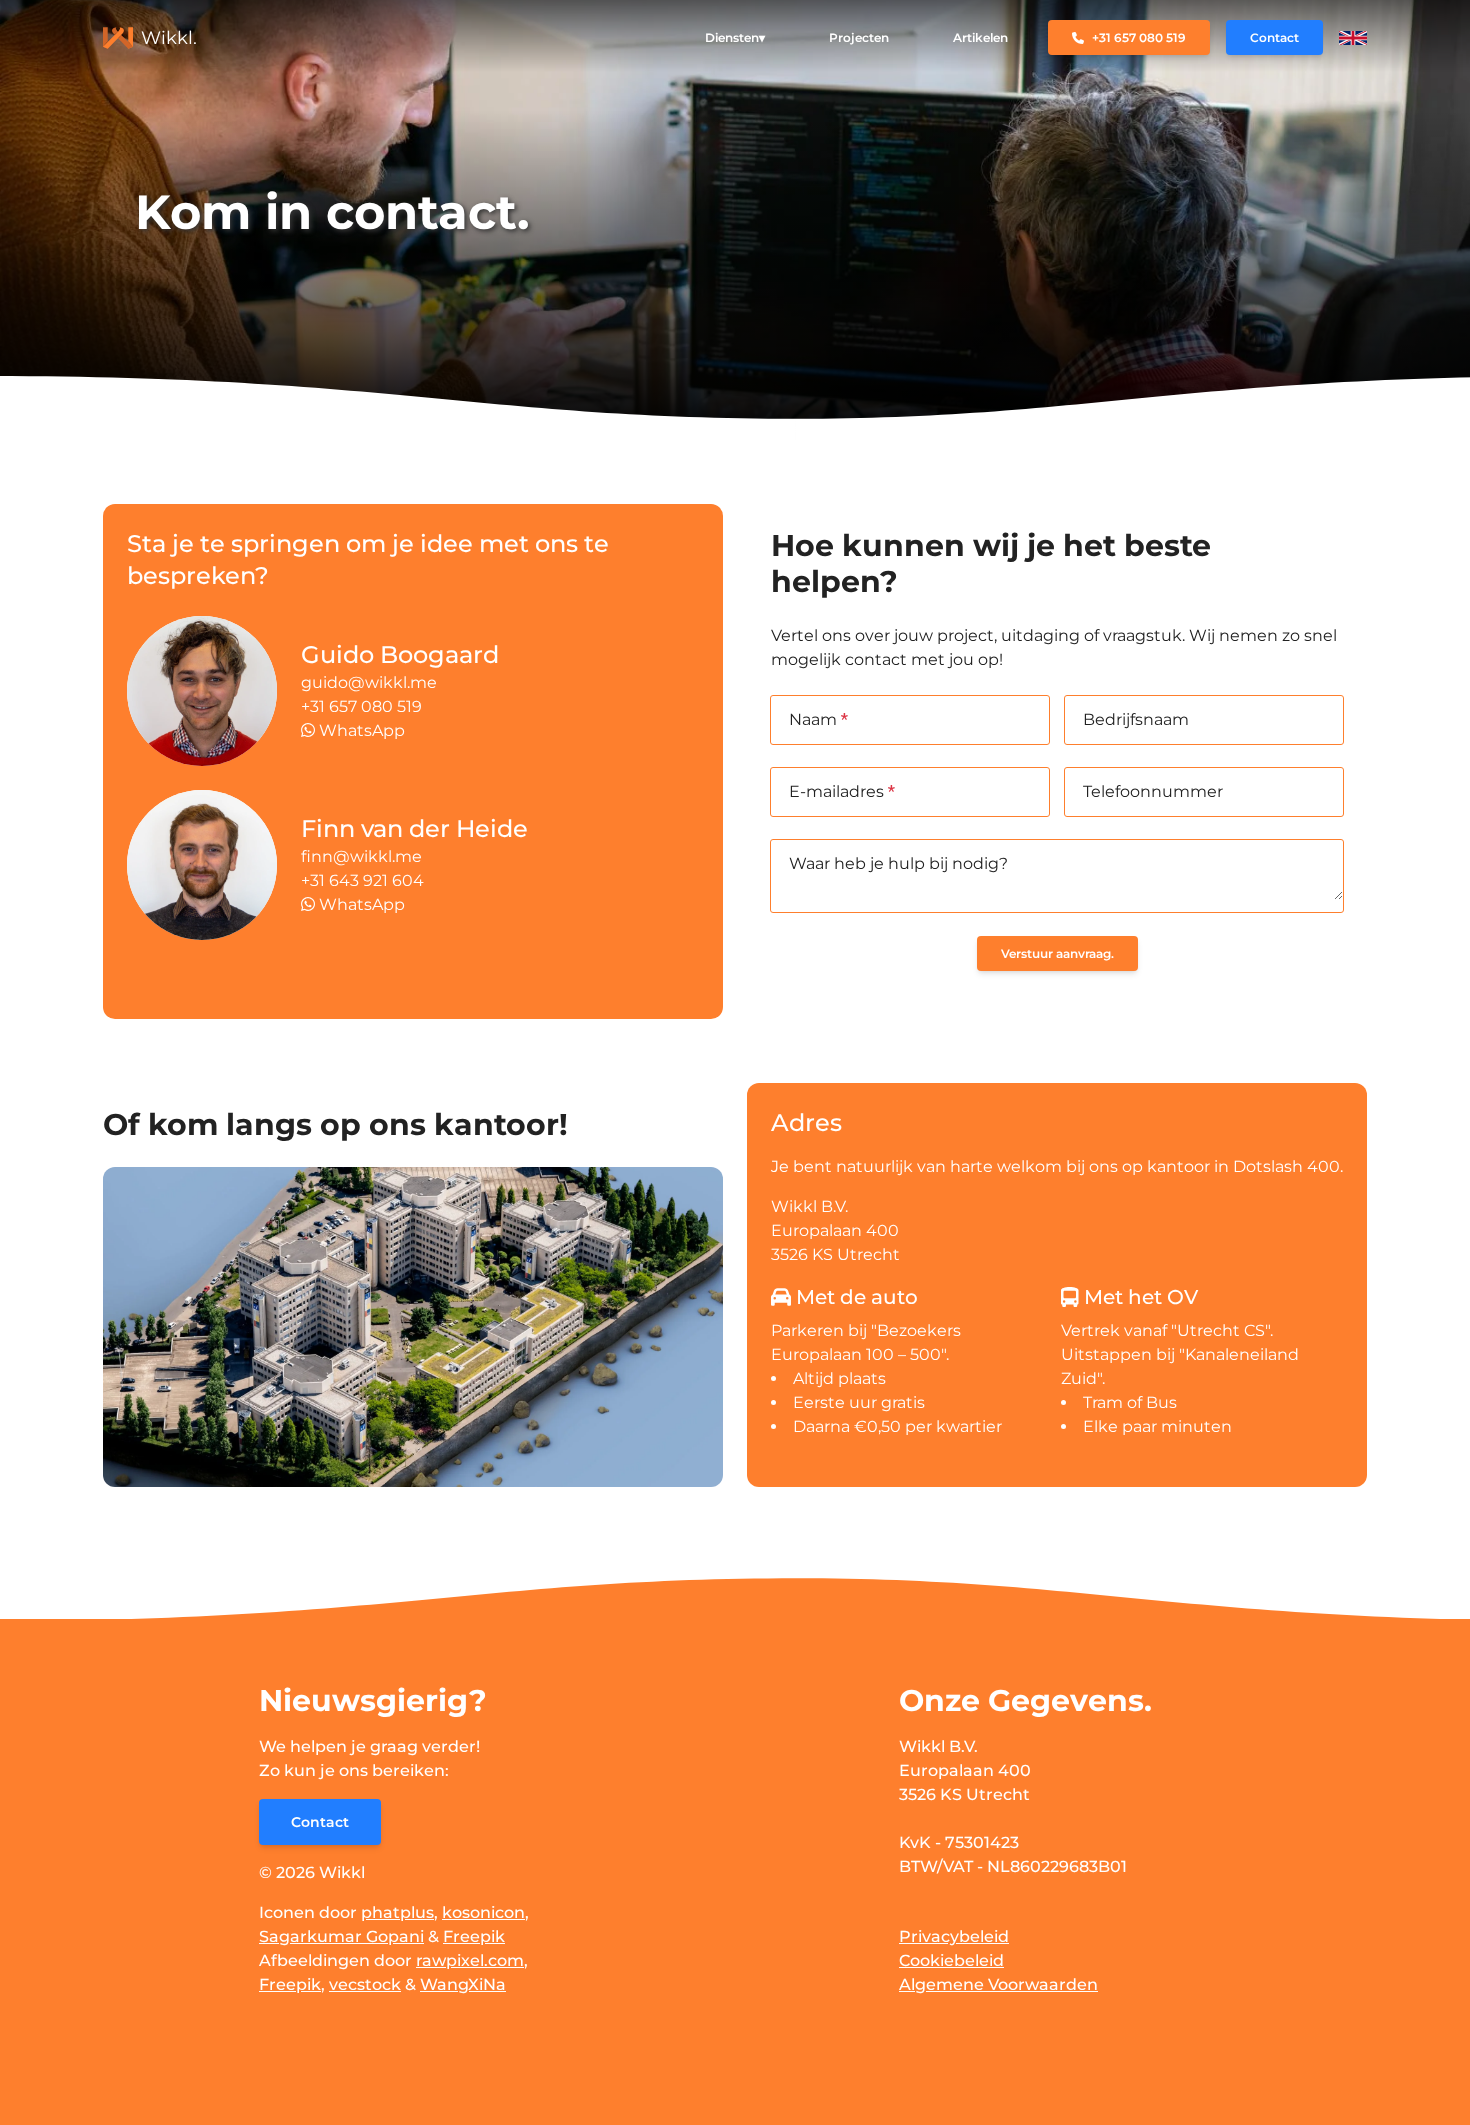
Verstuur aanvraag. (1057, 953)
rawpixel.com (470, 1960)
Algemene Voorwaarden (998, 1984)
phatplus (397, 1912)
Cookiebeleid (951, 1960)
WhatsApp (360, 730)
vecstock (365, 1984)
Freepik (474, 1936)
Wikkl (342, 1872)
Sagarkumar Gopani (341, 1936)
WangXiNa (463, 1984)
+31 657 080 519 (361, 706)
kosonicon (483, 1912)
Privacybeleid (954, 1936)
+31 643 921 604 (362, 880)
